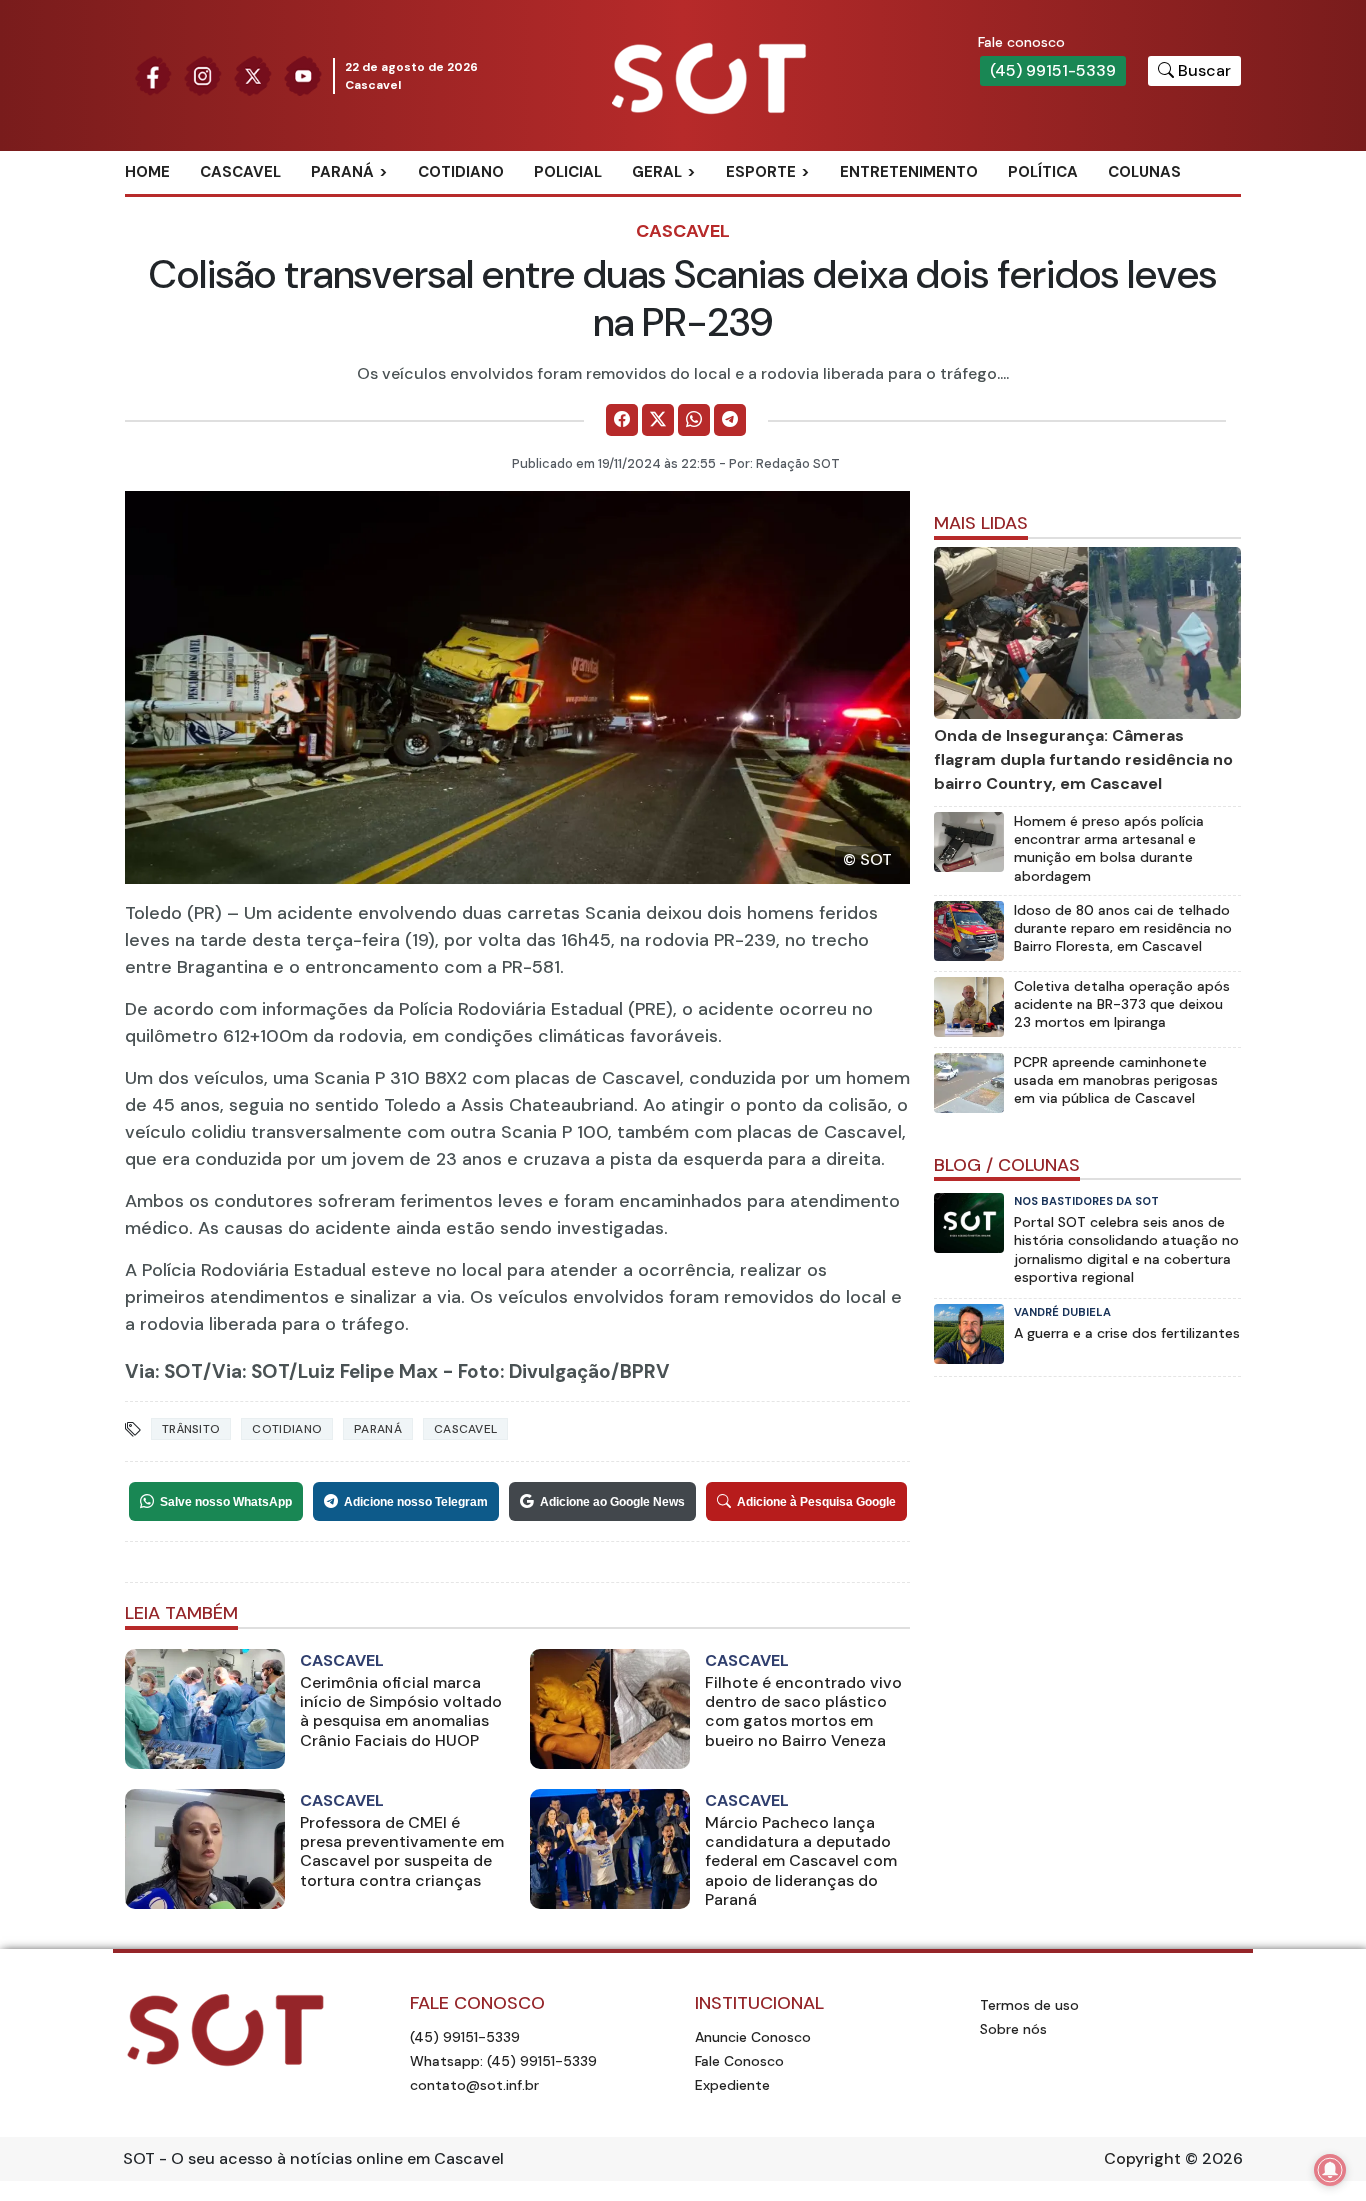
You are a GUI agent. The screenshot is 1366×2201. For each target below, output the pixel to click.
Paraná (342, 172)
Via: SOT (164, 1371)
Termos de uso (1029, 2005)
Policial (568, 172)
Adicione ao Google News (612, 1502)
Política (1043, 172)
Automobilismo (810, 205)
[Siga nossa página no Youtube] (303, 74)
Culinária (692, 205)
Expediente (732, 2085)
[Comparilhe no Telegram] (730, 420)
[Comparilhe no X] (658, 420)
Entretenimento (909, 172)
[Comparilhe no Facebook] (622, 420)
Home (147, 172)
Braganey (372, 205)
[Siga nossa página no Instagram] (203, 74)
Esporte (761, 172)
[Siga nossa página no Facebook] (153, 74)
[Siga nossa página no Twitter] (253, 74)
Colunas (1144, 172)
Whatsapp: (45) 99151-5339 (503, 2061)
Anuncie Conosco (753, 2037)
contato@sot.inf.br (474, 2085)
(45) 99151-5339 (1053, 70)
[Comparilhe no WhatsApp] (694, 420)
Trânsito (191, 1429)
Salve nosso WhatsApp (226, 1502)
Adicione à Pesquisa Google (816, 1502)
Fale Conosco (739, 2061)
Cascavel (240, 172)
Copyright (1142, 2158)
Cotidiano (461, 172)
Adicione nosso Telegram (416, 1502)
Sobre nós (1013, 2029)
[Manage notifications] (1330, 2170)
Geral (657, 172)
